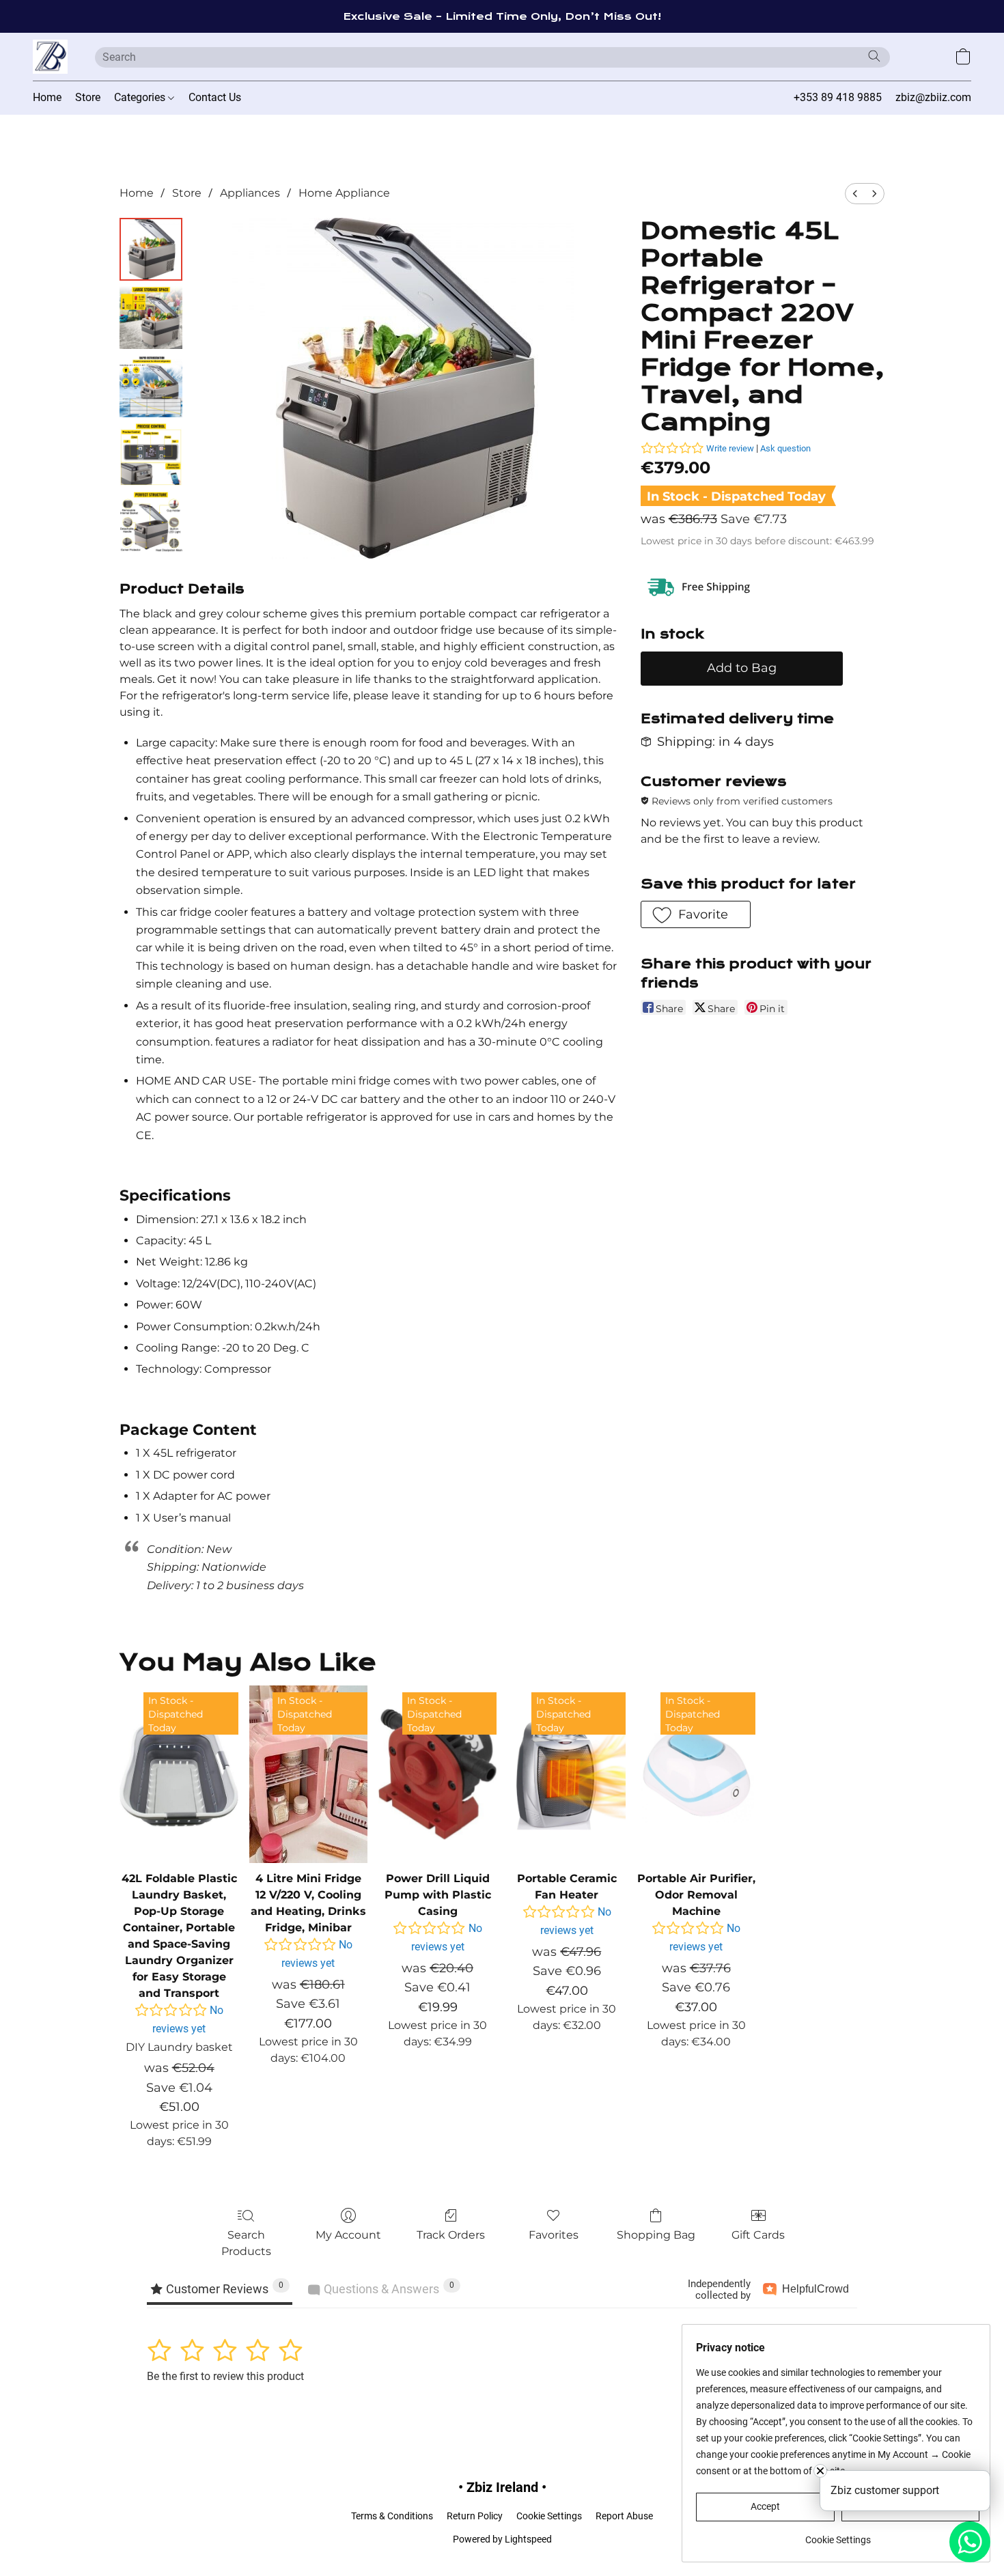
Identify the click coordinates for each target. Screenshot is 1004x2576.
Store (88, 97)
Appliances (250, 193)
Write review (730, 448)
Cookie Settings (549, 2516)
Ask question (785, 448)
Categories (141, 97)
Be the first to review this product (225, 2376)
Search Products (246, 2243)
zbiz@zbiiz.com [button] (933, 97)
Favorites (554, 2235)
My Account (348, 2235)
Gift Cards (758, 2235)
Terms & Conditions (392, 2516)
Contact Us (215, 97)
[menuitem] (855, 194)
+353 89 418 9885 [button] (838, 97)
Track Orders (451, 2235)
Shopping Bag (656, 2235)
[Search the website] (874, 56)
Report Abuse (624, 2516)
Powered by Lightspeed (502, 2539)
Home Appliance (344, 193)
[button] (50, 57)
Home (47, 97)
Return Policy (475, 2516)
